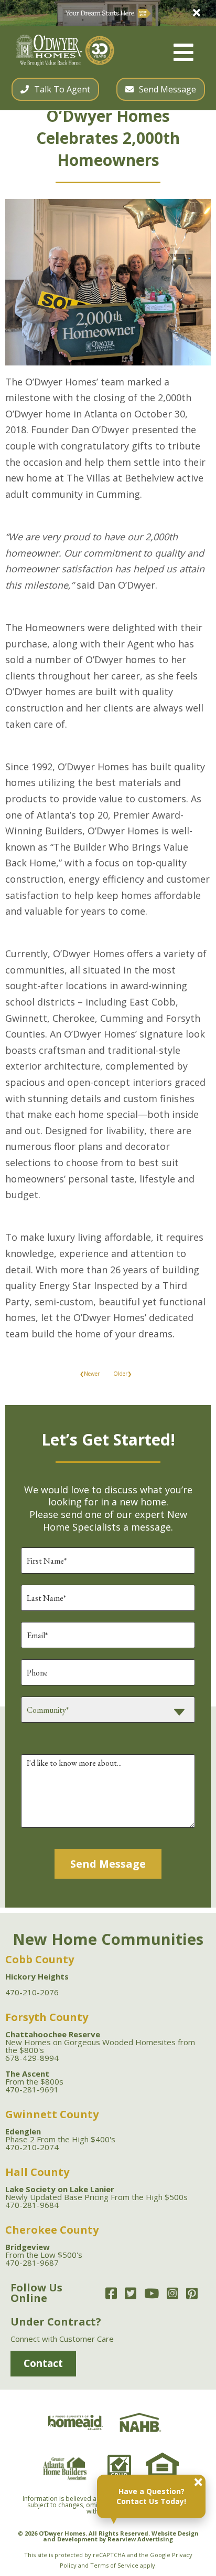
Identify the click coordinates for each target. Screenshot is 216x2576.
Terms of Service (114, 2565)
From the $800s (34, 2077)
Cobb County (40, 1959)
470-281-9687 (32, 2263)
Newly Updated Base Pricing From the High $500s (96, 2193)
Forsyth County (47, 2017)
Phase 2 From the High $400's (60, 2135)
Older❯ (122, 1374)
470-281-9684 (32, 2205)
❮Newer (90, 1374)
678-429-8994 (32, 2058)
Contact (43, 2363)
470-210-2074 (32, 2147)
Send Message (168, 89)
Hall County (37, 2172)
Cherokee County (52, 2230)
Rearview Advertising (140, 2539)
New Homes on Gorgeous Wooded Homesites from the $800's (100, 2042)
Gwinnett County (52, 2114)
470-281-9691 (32, 2089)
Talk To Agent (62, 89)
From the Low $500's (44, 2251)
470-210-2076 (32, 1992)
